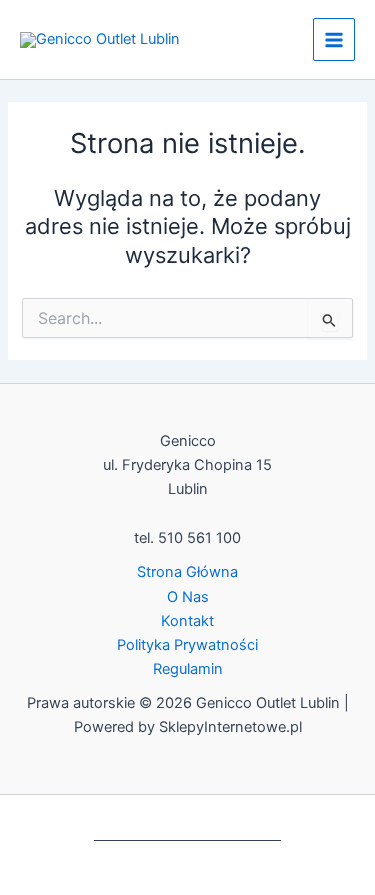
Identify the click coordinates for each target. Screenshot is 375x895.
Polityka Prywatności (187, 645)
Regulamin (188, 669)
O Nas (188, 597)
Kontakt (187, 621)
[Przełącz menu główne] (334, 39)
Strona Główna (187, 572)
